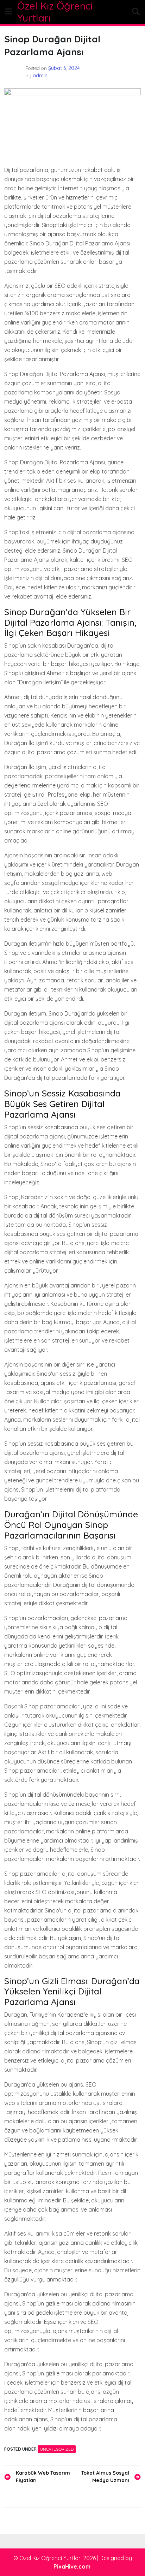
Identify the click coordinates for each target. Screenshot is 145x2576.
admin (40, 76)
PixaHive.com (72, 2566)
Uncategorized (57, 2449)
